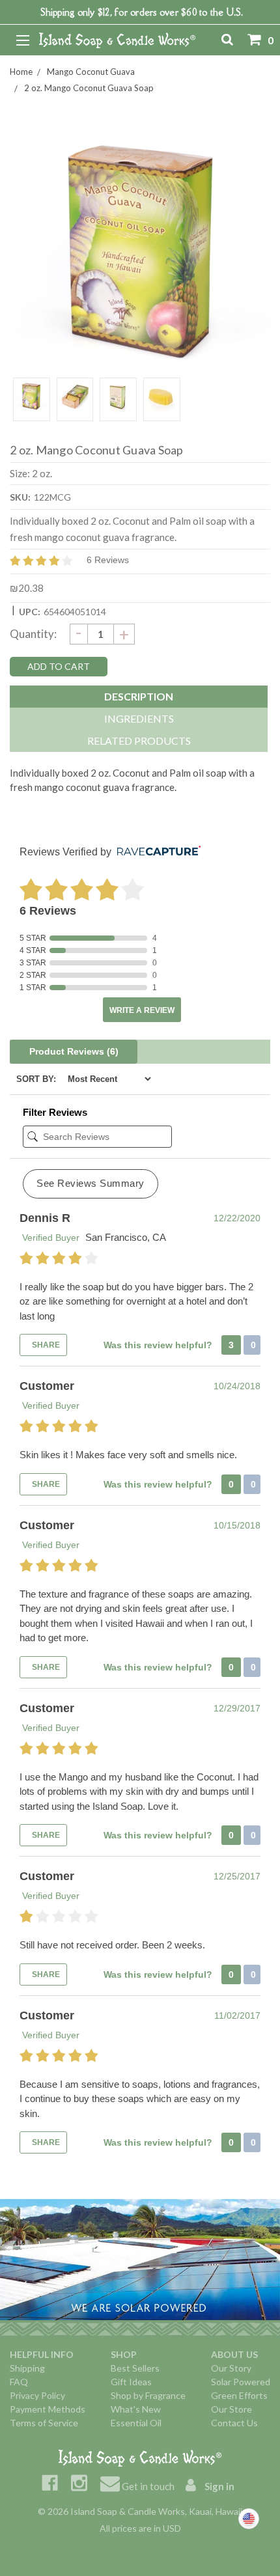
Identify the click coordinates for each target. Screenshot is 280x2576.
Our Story (231, 2368)
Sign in (218, 2486)
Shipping (27, 2368)
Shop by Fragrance (148, 2395)
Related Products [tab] (139, 741)
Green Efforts (239, 2395)
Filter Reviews (55, 1112)
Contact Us (234, 2423)
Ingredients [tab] (139, 718)
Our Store (231, 2409)
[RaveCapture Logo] (156, 852)
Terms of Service (44, 2423)
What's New (136, 2409)
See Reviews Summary (91, 1183)
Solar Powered (241, 2382)
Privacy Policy (37, 2395)
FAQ (19, 2382)
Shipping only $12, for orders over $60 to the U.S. (142, 12)
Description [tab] (139, 696)
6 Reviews (108, 560)
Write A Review (142, 1010)
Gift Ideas (131, 2382)
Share (45, 1345)
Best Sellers (135, 2368)
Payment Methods (48, 2409)
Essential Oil (136, 2423)
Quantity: (33, 634)
